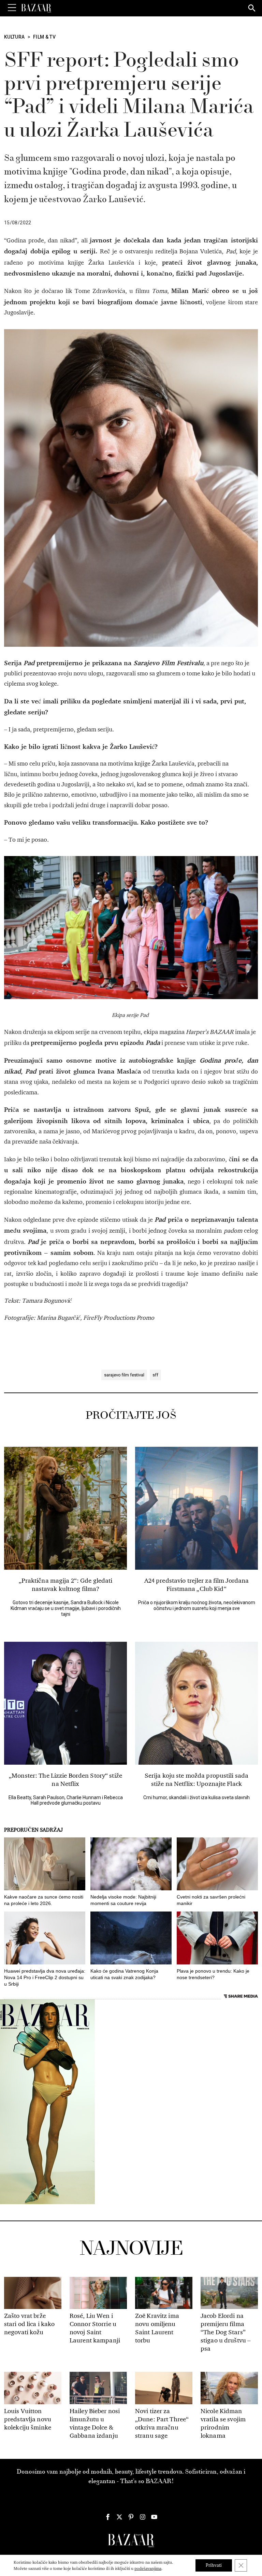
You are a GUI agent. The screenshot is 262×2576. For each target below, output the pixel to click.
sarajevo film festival (124, 1375)
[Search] (252, 9)
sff (155, 1375)
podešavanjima (148, 2568)
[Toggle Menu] (12, 8)
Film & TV (44, 37)
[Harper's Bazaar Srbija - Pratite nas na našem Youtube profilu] (154, 2517)
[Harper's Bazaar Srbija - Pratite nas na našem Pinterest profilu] (131, 2517)
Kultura (14, 37)
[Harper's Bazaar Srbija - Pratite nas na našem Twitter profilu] (119, 2517)
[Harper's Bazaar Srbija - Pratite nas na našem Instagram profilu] (143, 2517)
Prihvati (214, 2565)
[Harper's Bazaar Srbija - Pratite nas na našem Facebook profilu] (108, 2517)
